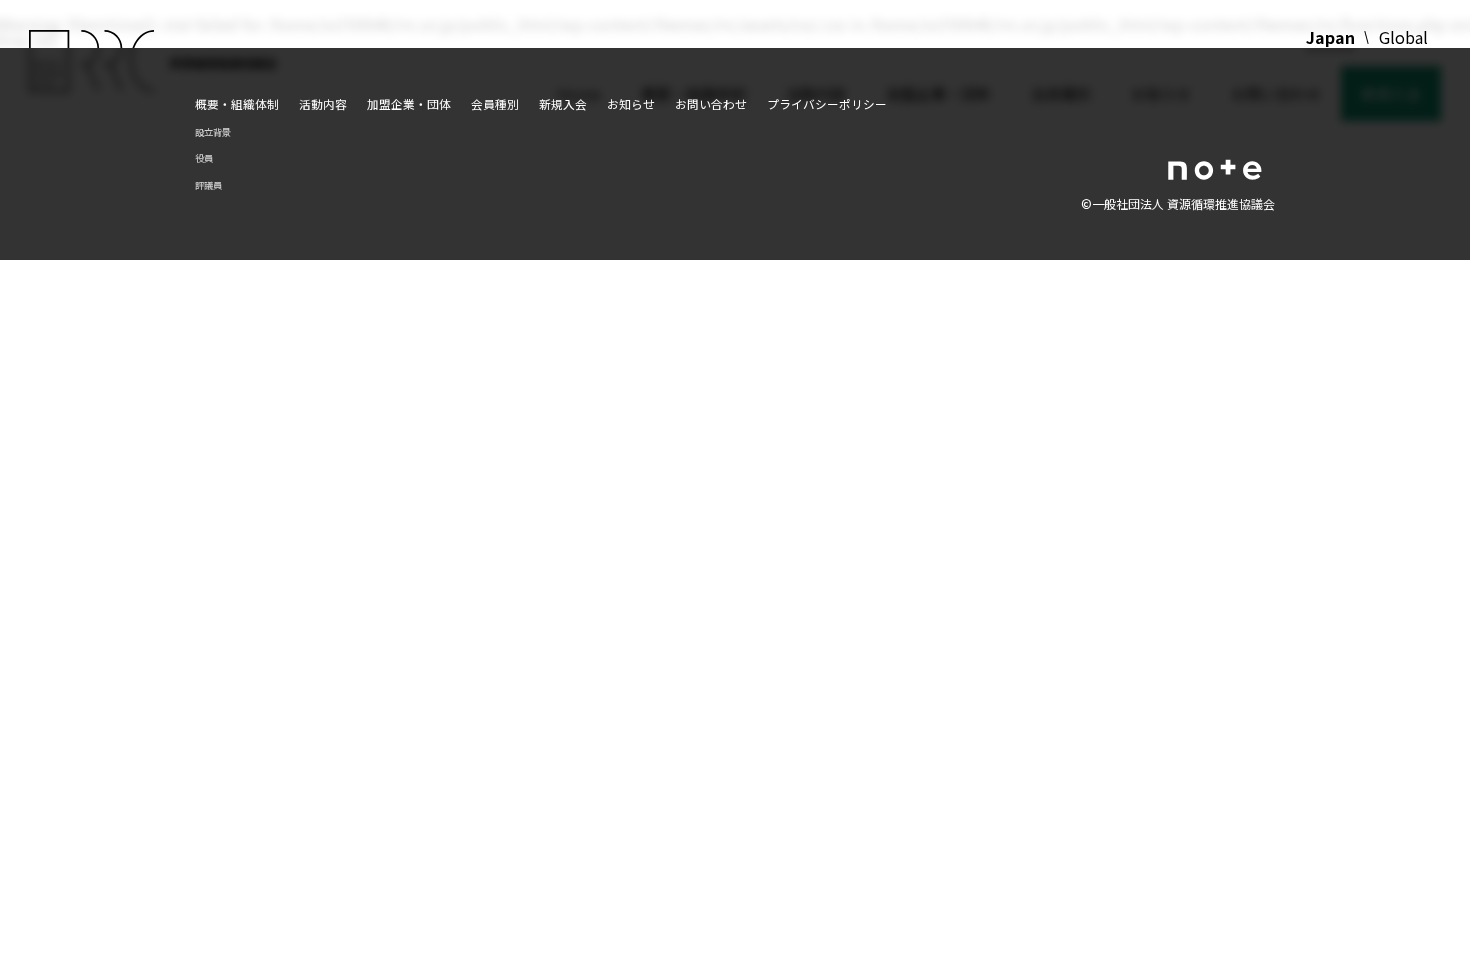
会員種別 (495, 103)
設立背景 (213, 132)
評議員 (208, 185)
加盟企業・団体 (409, 103)
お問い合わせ (711, 103)
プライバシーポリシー (827, 103)
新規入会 (563, 103)
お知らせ (631, 103)
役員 (204, 158)
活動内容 (323, 103)
